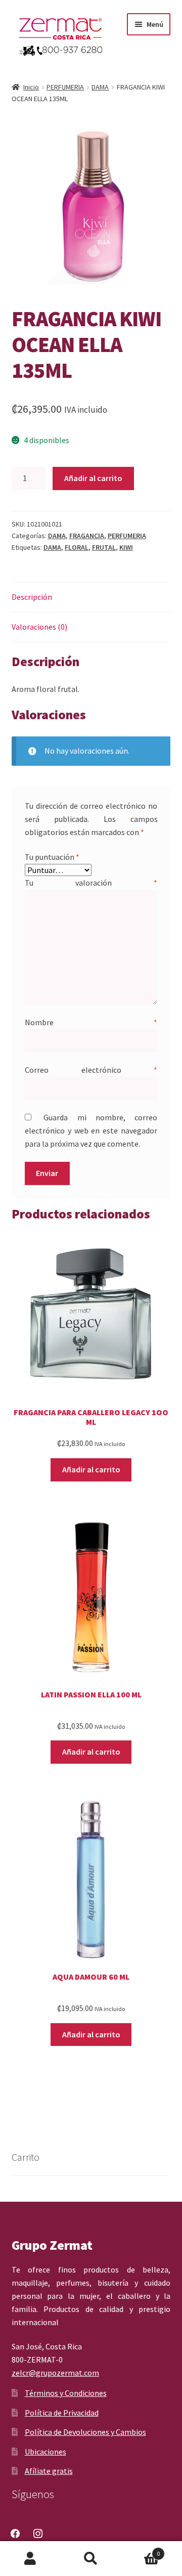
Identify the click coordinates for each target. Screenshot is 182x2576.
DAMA (100, 87)
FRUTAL (104, 547)
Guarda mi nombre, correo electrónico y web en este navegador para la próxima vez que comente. (91, 1130)
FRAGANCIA (87, 536)
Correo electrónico (91, 1070)
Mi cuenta (30, 2559)
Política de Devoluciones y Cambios (85, 2432)
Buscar (91, 2559)
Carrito (141, 2550)
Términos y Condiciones (66, 2393)
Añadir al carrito (93, 478)
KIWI (126, 547)
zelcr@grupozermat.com (55, 2373)
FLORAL (77, 547)
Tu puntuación (52, 857)
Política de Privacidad (62, 2413)
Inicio (31, 87)
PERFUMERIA (65, 87)
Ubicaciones (45, 2452)
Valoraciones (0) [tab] (39, 627)
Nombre (91, 1022)
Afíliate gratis (49, 2471)
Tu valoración (91, 883)
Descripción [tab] (32, 597)
